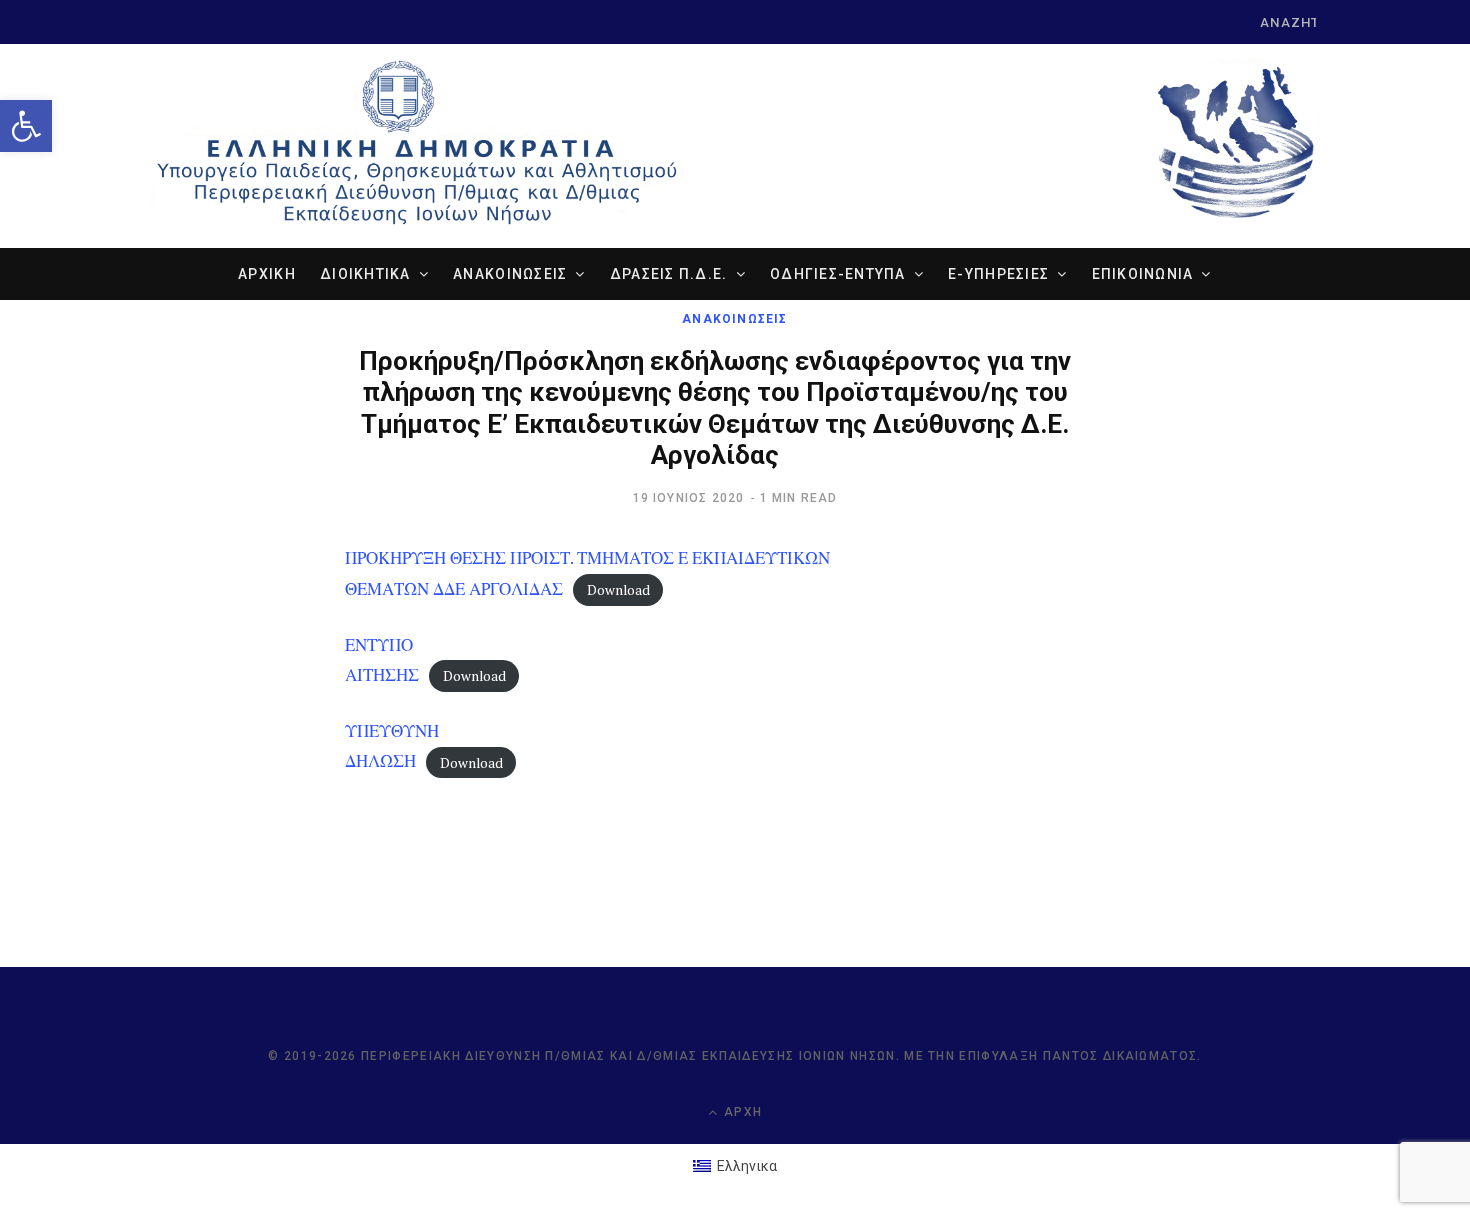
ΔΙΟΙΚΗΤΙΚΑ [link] (365, 274)
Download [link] (618, 590)
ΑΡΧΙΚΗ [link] (267, 274)
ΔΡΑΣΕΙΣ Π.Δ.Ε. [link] (669, 274)
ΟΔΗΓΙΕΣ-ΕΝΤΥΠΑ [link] (838, 274)
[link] (26, 126)
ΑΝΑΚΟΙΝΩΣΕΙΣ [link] (510, 274)
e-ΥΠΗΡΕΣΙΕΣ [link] (998, 274)
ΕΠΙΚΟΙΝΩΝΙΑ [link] (1143, 274)
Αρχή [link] (741, 1112)
